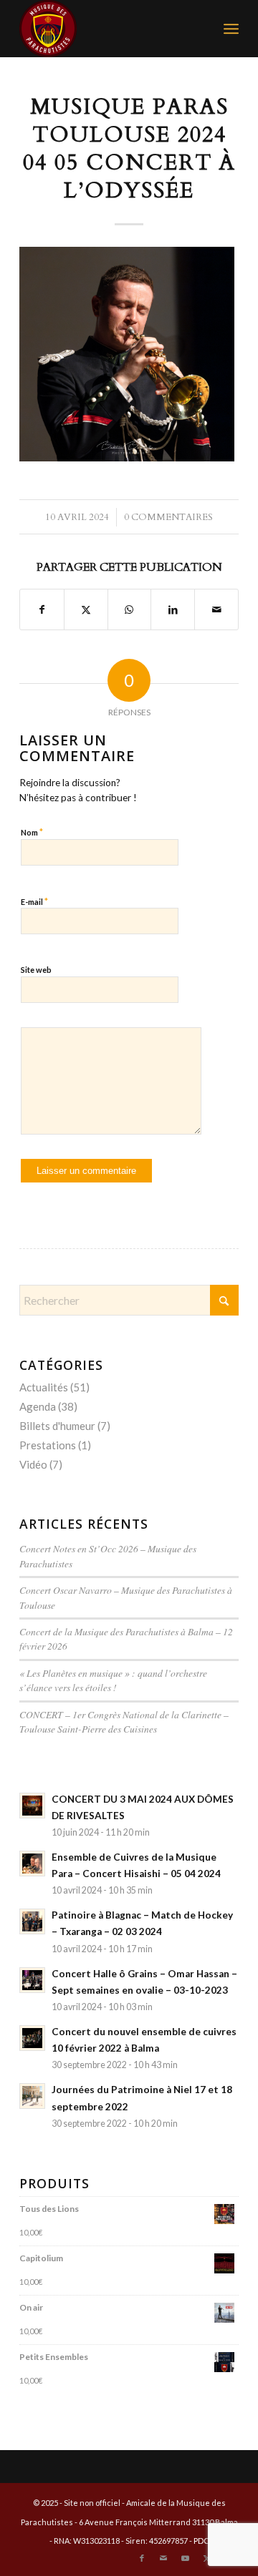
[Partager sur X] (86, 609)
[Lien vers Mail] (163, 2558)
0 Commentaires (168, 517)
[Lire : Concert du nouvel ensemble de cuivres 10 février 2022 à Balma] (32, 2038)
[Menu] (231, 29)
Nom (32, 832)
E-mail (34, 901)
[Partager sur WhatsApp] (130, 609)
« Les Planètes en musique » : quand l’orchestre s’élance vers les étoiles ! (113, 1680)
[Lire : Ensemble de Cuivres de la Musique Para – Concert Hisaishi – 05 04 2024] (32, 1864)
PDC (201, 2541)
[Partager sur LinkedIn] (173, 609)
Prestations (48, 1445)
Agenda (38, 1406)
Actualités (44, 1387)
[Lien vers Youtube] (185, 2558)
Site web (36, 970)
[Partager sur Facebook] (42, 609)
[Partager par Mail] (216, 609)
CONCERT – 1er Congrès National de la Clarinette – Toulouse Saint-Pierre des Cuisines (124, 1722)
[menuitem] (231, 29)
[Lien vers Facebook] (142, 2558)
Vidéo (33, 1464)
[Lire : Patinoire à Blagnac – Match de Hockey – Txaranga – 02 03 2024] (32, 1921)
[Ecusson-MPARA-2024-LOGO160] (107, 29)
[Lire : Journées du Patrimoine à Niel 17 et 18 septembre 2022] (32, 2096)
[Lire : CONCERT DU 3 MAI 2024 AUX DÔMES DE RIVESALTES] (32, 1806)
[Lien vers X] (206, 2558)
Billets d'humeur (57, 1426)
